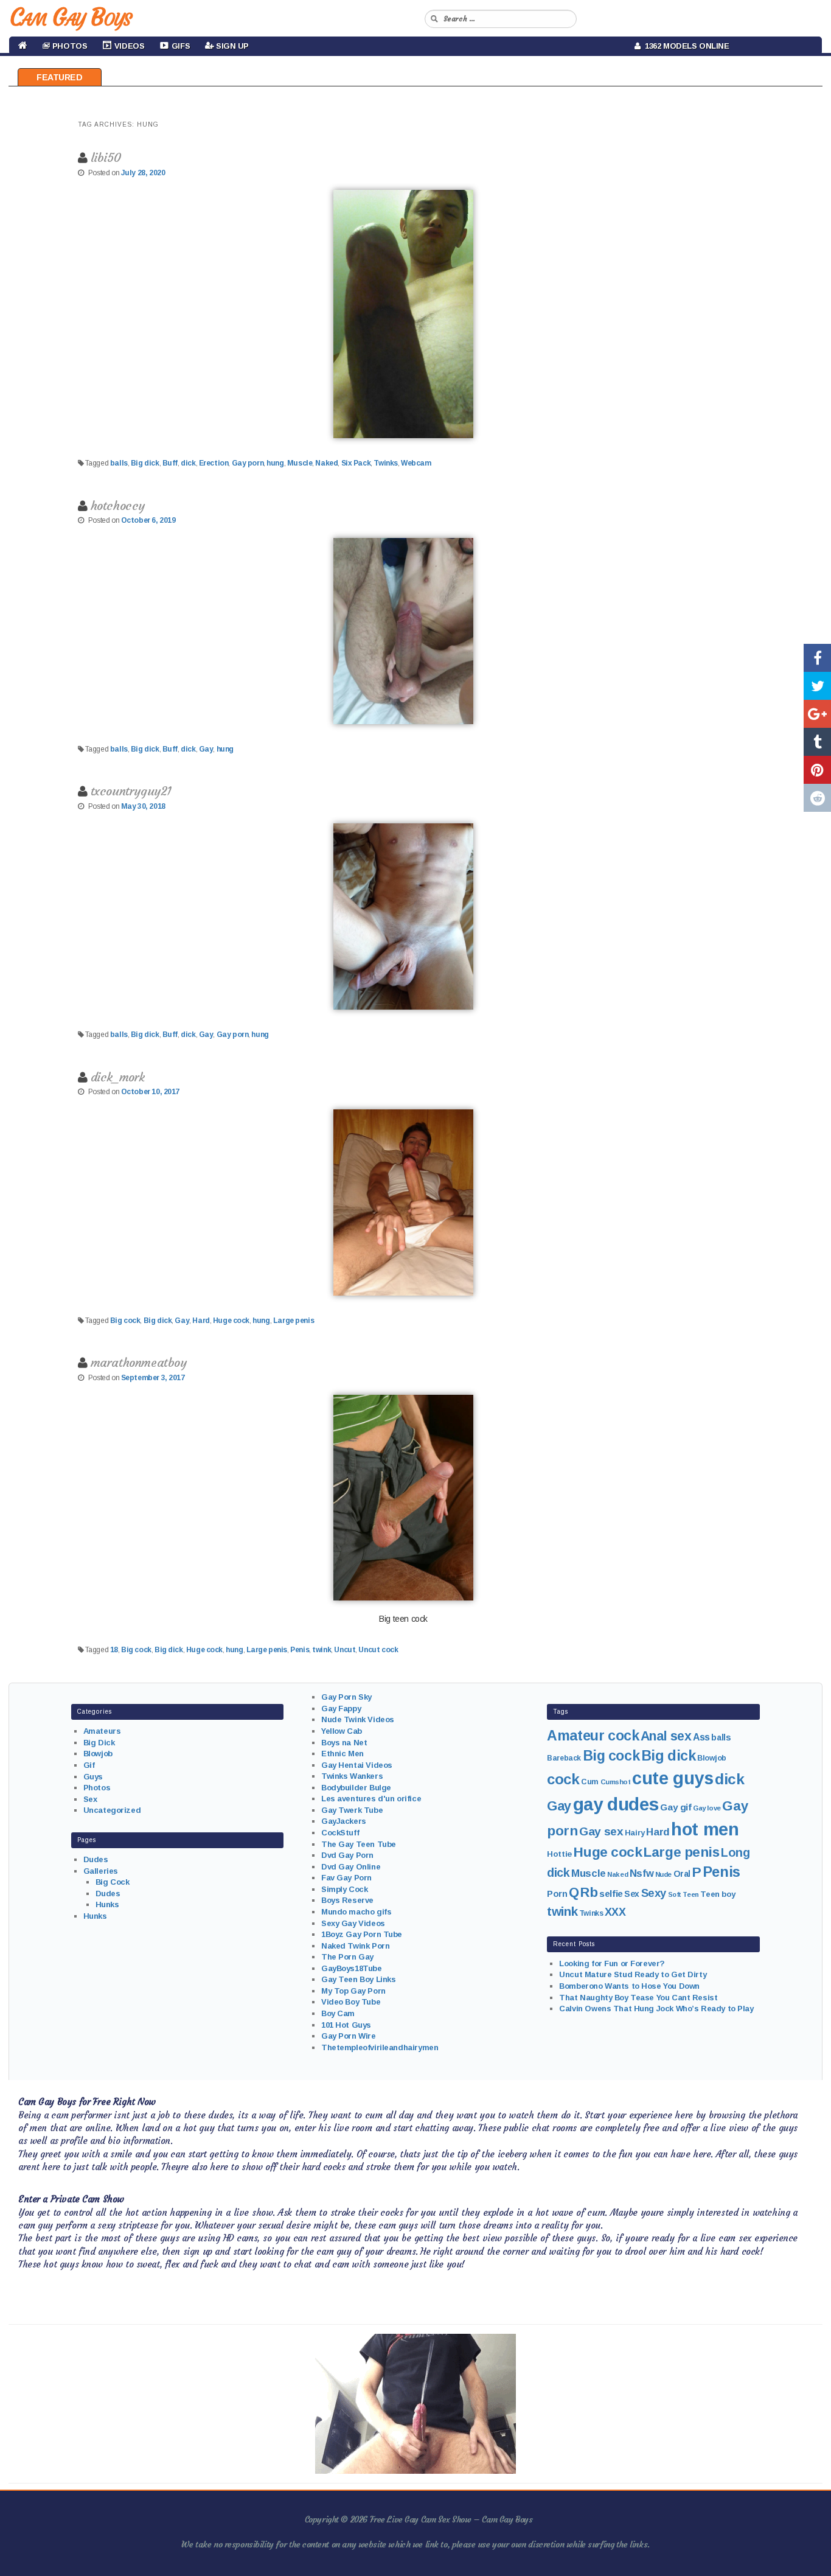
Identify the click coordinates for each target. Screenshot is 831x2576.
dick (188, 463)
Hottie (559, 1854)
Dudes (96, 1859)
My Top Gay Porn (353, 1991)
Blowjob (98, 1754)
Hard (201, 1321)
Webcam (416, 463)
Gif (89, 1765)
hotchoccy (118, 505)
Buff (170, 463)
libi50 (106, 157)
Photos (97, 1788)
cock (563, 1779)
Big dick (145, 463)
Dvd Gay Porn (347, 1855)
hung (275, 463)
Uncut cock (378, 1650)
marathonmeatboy (139, 1362)
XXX (615, 1912)
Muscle (300, 463)
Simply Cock (344, 1889)
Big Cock (113, 1882)
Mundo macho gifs (356, 1912)
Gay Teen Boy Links (358, 1979)
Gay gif (676, 1807)
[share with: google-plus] (817, 714)
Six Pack (356, 463)
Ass (701, 1737)
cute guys (673, 1778)
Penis (300, 1650)
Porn (557, 1894)
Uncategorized (112, 1810)
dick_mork (118, 1077)
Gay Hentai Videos (357, 1765)
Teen (690, 1894)
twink (322, 1650)
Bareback (564, 1758)
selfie (611, 1894)
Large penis (294, 1321)
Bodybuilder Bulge (356, 1788)
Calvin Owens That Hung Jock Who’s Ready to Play (656, 2009)
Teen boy (718, 1894)
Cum (590, 1782)
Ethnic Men (342, 1754)
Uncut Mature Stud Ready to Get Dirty (633, 1974)
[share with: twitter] (817, 686)
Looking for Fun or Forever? (612, 1963)
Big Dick (99, 1743)
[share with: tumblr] (817, 742)
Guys (93, 1777)
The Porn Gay (347, 1957)
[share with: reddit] (817, 798)
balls (119, 463)
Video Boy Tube (351, 2002)
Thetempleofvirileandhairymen (380, 2047)
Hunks (107, 1904)
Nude (663, 1874)
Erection (214, 463)
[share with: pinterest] (817, 770)
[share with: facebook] (817, 658)
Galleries (101, 1871)
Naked (326, 463)
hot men (705, 1829)
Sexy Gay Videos (353, 1923)
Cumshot (616, 1782)
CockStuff (340, 1833)
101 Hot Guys (346, 2025)
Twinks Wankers (352, 1776)
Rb (589, 1892)
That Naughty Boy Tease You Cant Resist (638, 1998)
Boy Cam (338, 2013)
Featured (60, 77)
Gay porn (248, 463)
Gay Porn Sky (346, 1697)
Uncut (345, 1650)
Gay (206, 749)
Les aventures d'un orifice (371, 1799)
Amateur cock (593, 1736)
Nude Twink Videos (358, 1719)
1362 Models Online (685, 46)
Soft (675, 1894)
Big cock (125, 1321)
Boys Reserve (347, 1900)
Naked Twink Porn (355, 1946)
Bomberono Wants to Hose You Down (629, 1986)
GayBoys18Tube (352, 1968)
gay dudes (616, 1804)
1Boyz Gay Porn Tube (362, 1934)
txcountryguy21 (131, 791)
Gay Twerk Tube (352, 1810)
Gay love (707, 1808)
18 (114, 1650)
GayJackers (344, 1821)
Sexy (654, 1893)
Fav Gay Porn (346, 1878)
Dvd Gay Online (351, 1867)
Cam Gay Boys (70, 17)
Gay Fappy (341, 1709)
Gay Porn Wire (349, 2036)
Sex (90, 1799)
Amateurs (102, 1731)
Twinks (385, 463)
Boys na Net (344, 1743)
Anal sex (666, 1736)
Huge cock (231, 1321)
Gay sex (601, 1831)
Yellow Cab (342, 1731)
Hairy (635, 1833)
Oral (682, 1874)
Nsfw (642, 1873)
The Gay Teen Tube (359, 1844)
